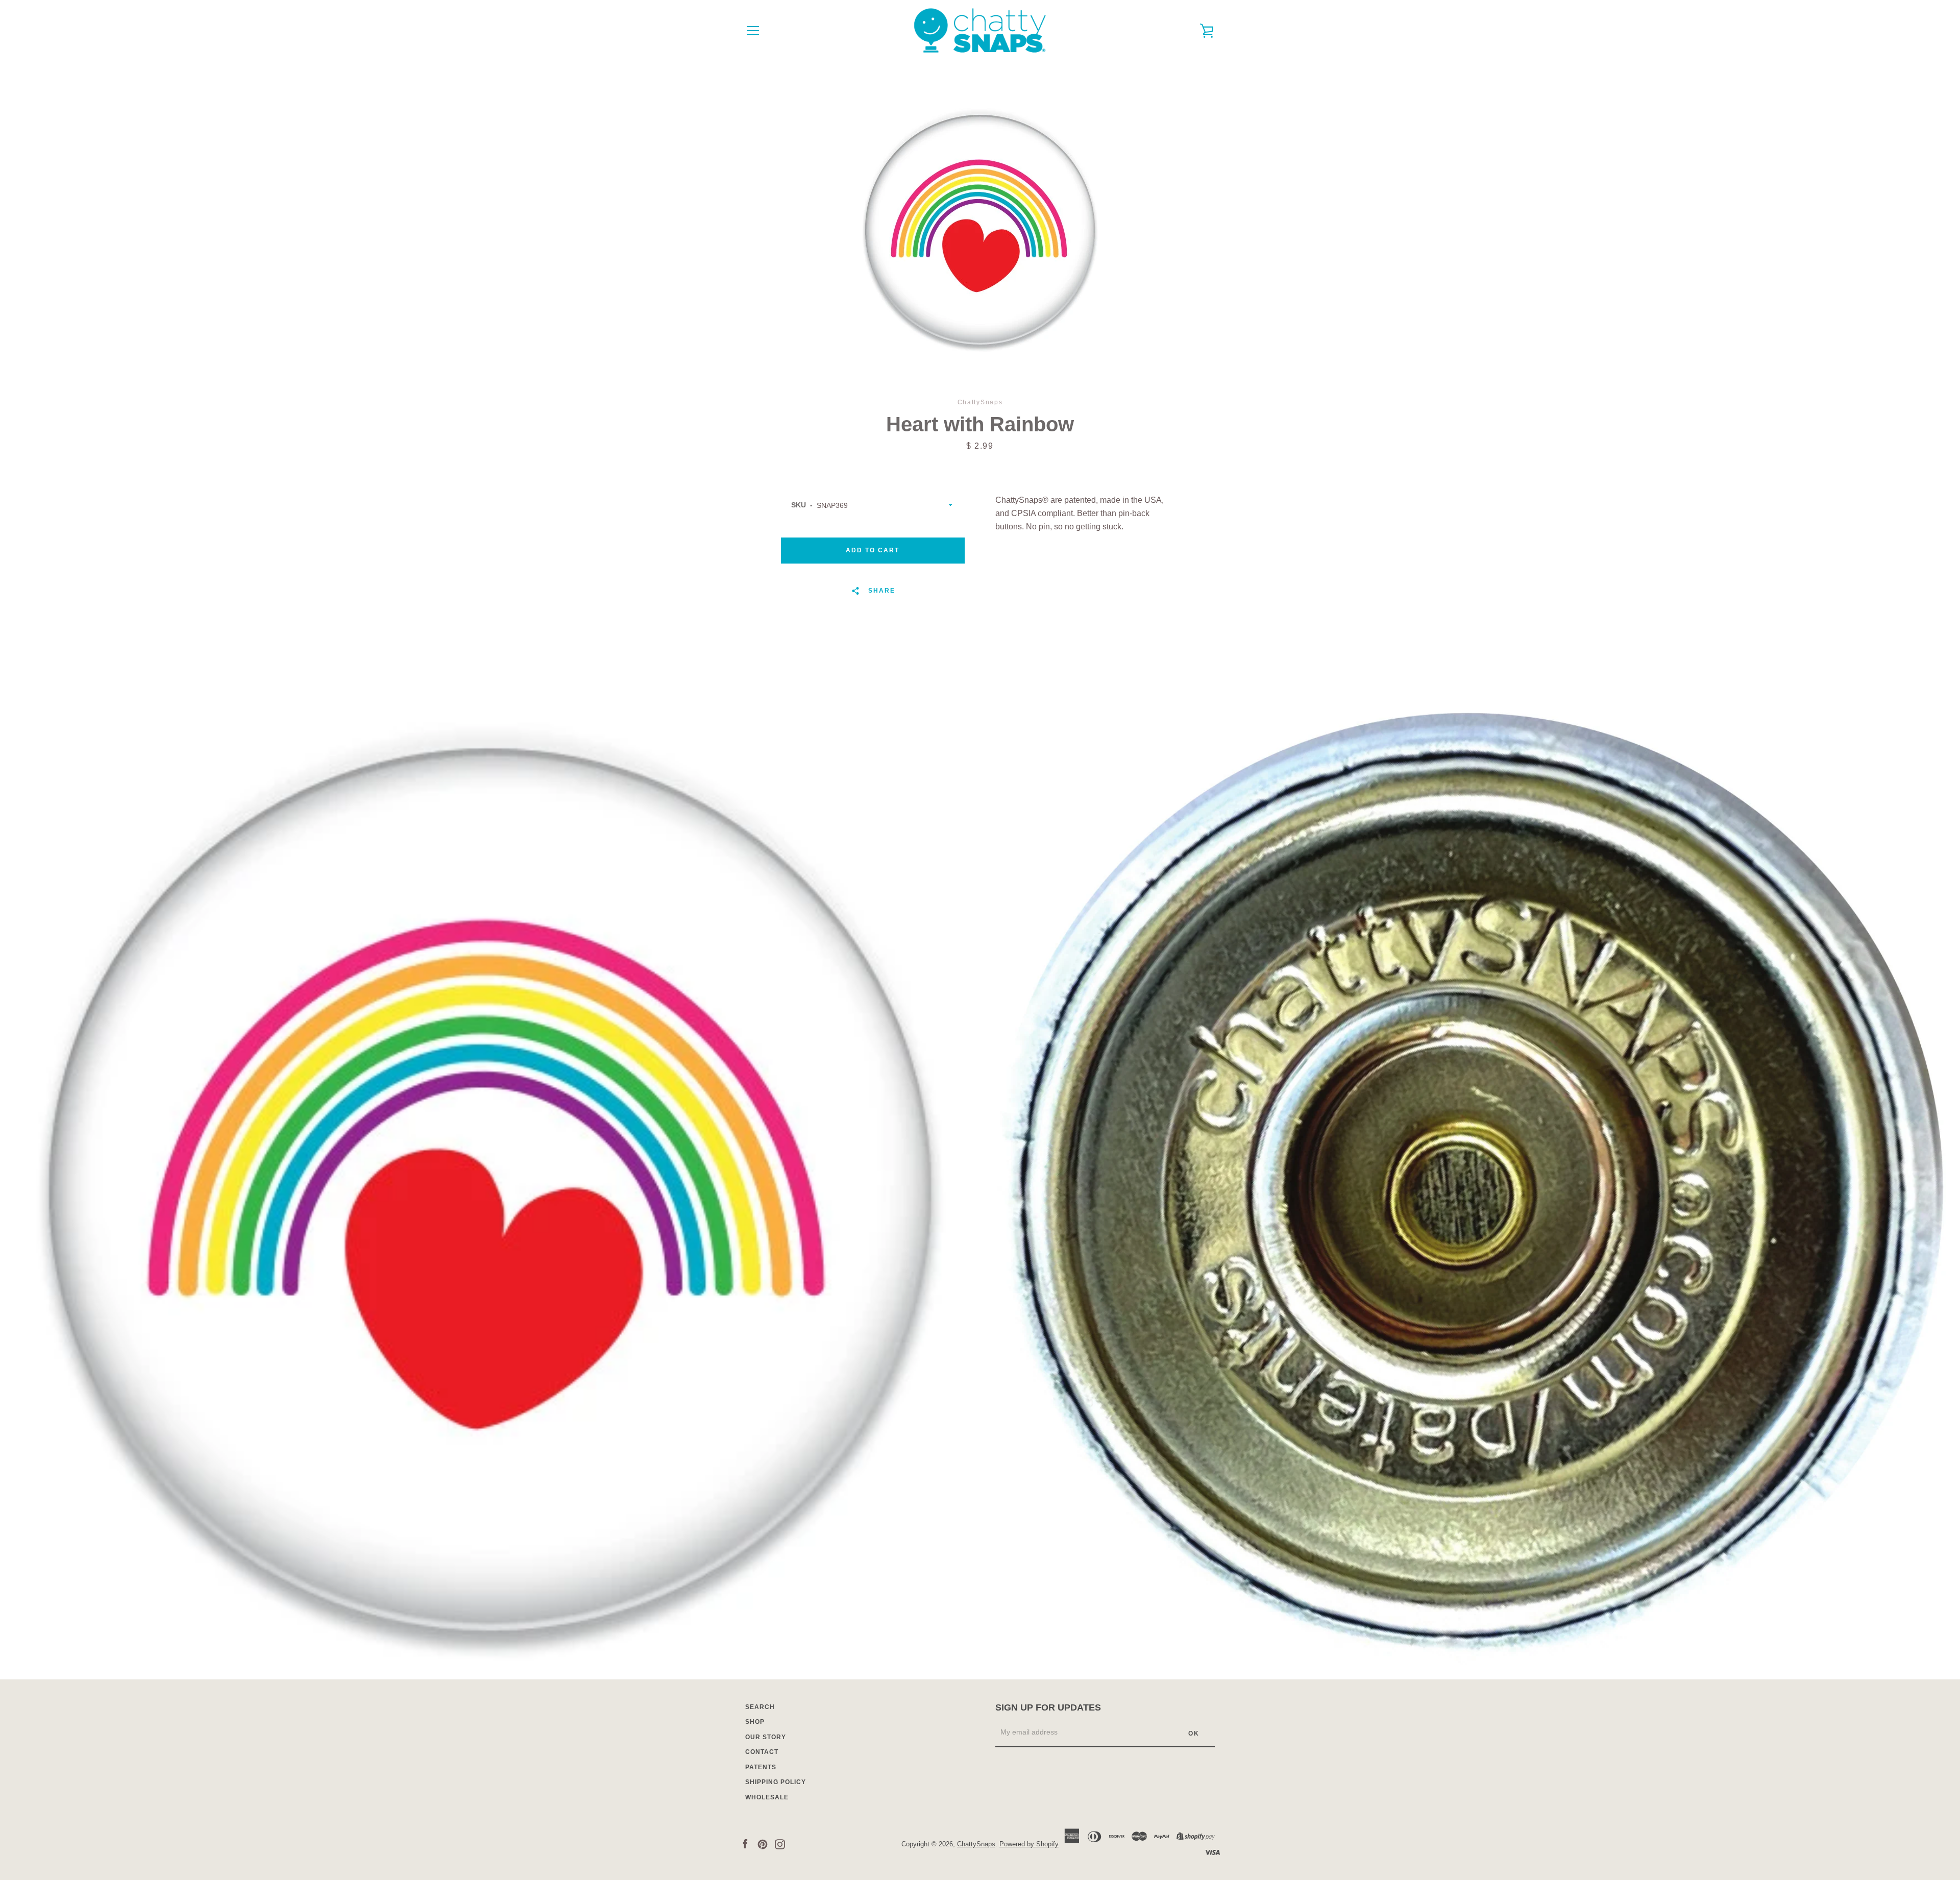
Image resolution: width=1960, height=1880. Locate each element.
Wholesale (767, 1797)
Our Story (766, 1737)
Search (760, 1707)
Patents (761, 1767)
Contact (762, 1752)
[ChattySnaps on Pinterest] (763, 1844)
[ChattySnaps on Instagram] (780, 1844)
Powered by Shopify (1029, 1844)
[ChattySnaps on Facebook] (745, 1844)
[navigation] (753, 31)
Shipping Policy (776, 1782)
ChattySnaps (976, 1844)
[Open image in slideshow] (980, 230)
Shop (755, 1722)
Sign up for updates (1048, 1707)
